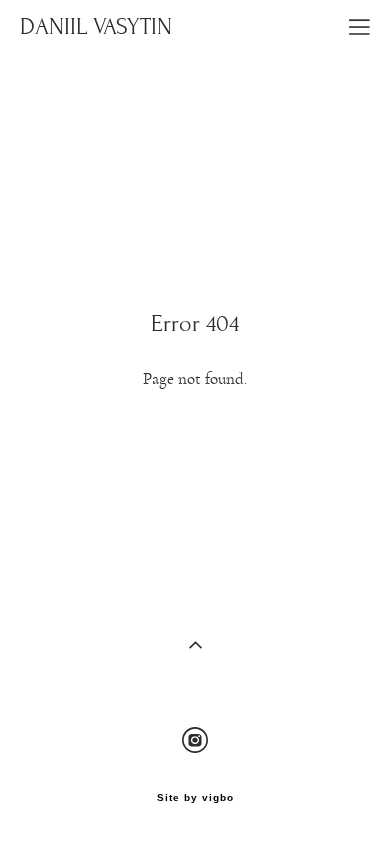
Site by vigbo (195, 798)
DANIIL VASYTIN (96, 27)
